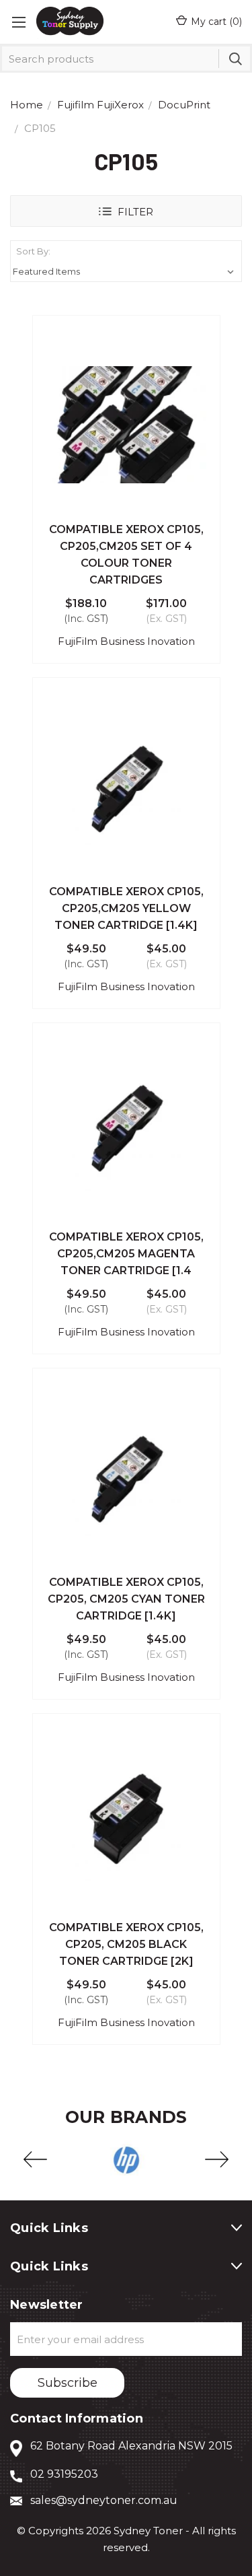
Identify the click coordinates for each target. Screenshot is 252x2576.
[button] (126, 211)
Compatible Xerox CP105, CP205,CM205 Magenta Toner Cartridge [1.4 (126, 1254)
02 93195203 (64, 2474)
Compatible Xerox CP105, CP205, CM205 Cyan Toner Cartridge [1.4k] (126, 1599)
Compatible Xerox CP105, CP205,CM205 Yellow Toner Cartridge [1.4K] (126, 908)
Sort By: (33, 251)
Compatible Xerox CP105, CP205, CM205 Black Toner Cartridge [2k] (126, 1944)
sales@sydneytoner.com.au (104, 2500)
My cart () (216, 22)
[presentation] (35, 2160)
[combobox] (126, 59)
